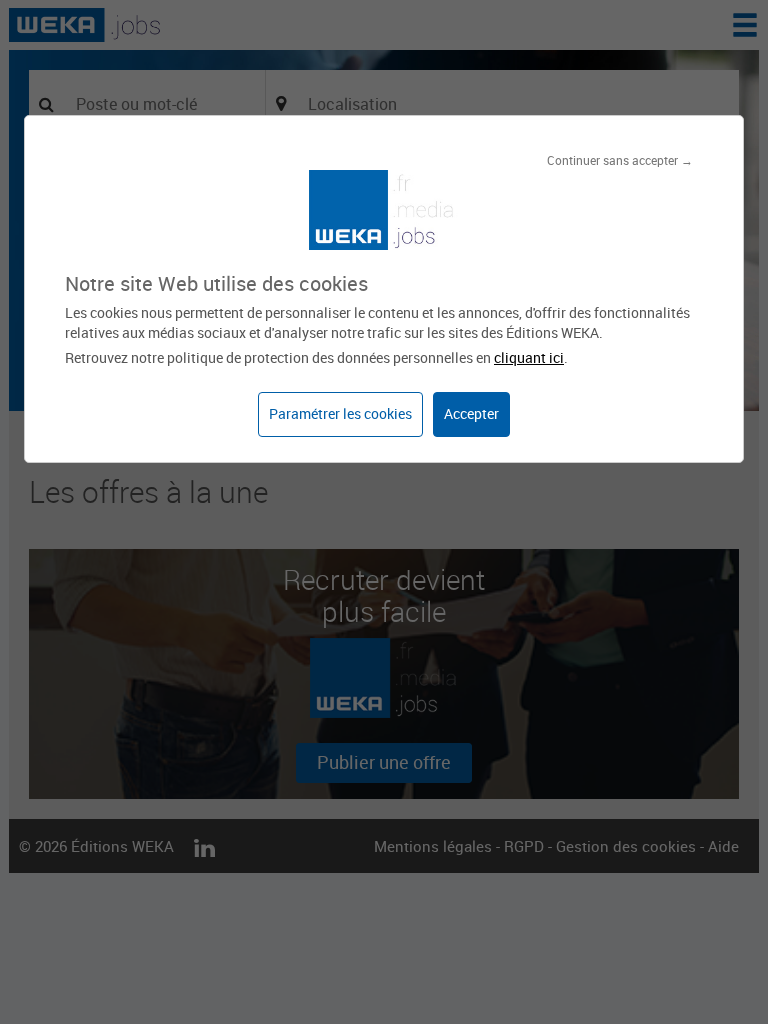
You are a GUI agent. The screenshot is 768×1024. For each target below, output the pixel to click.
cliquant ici (529, 357)
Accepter (471, 413)
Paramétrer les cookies (340, 413)
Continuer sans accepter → (620, 160)
